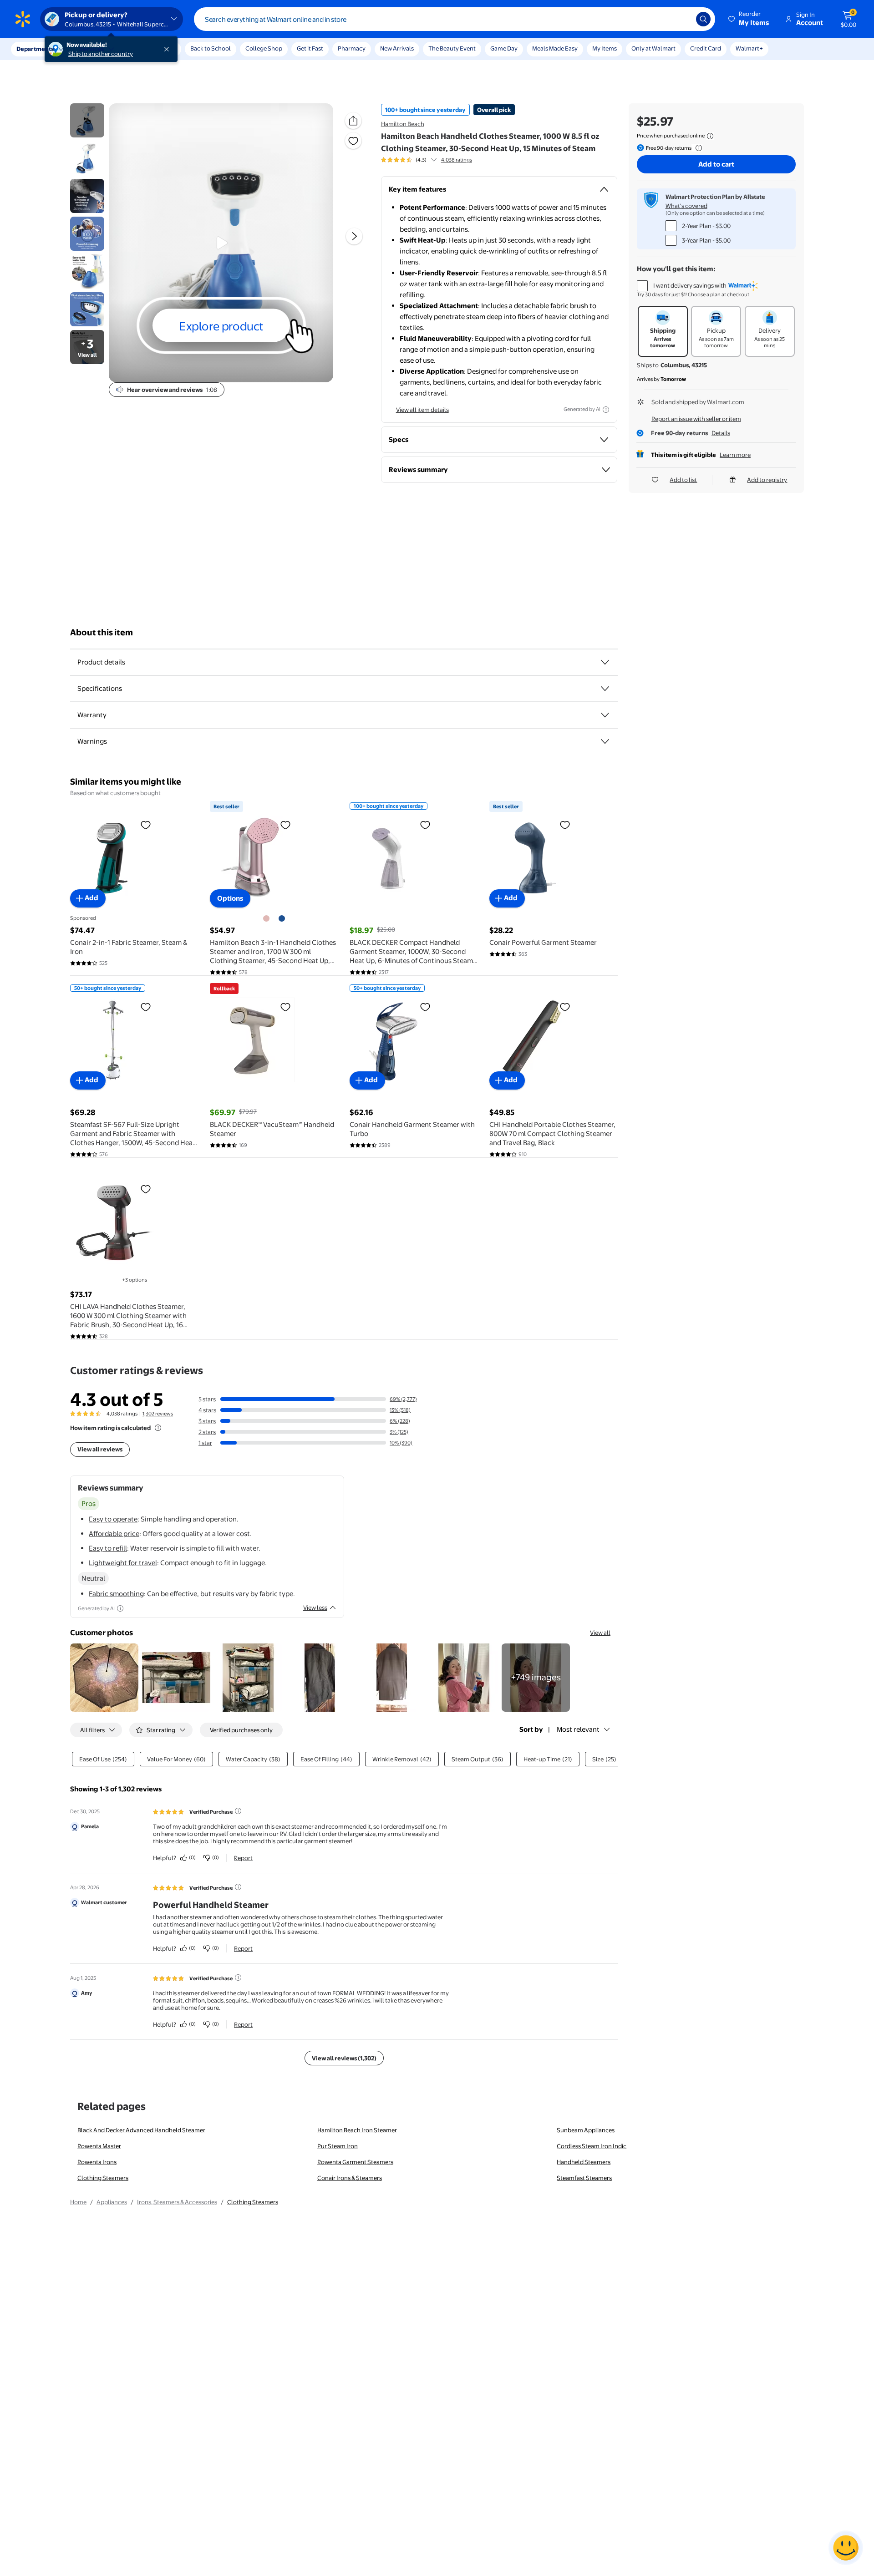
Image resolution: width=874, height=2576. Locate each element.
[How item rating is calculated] (158, 1428)
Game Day (504, 48)
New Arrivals (397, 48)
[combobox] (455, 19)
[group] (427, 160)
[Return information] (697, 148)
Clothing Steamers (103, 2178)
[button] (749, 19)
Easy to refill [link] (108, 1548)
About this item (102, 632)
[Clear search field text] (682, 19)
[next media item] (354, 236)
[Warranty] (605, 715)
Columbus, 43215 (684, 365)
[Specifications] (605, 689)
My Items (605, 48)
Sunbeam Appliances (586, 2130)
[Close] (168, 49)
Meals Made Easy (555, 48)
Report (243, 1858)
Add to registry (767, 480)
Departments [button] (35, 49)
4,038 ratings (457, 160)
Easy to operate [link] (113, 1519)
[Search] (703, 19)
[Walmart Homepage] (23, 19)
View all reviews (100, 1449)
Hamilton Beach (403, 124)
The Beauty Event (452, 48)
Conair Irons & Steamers (350, 2178)
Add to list (683, 480)
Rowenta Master (99, 2146)
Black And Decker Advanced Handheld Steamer (141, 2130)
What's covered (686, 206)
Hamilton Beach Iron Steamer (357, 2130)
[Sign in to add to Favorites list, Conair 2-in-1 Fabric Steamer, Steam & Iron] (146, 825)
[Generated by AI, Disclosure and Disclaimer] (606, 410)
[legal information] (710, 136)
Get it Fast (310, 48)
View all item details (422, 410)
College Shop (264, 48)
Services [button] (91, 49)
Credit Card (706, 48)
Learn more (735, 455)
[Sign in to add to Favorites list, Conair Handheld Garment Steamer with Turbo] (425, 1007)
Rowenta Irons (97, 2162)
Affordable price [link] (114, 1534)
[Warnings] (605, 741)
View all (600, 1633)
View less (315, 1607)
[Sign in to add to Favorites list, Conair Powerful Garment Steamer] (565, 825)
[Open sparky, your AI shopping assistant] (846, 2548)
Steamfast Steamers (584, 2178)
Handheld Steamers (584, 2162)
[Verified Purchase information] (238, 1811)
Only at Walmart (653, 48)
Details (721, 433)
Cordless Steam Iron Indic (592, 2146)
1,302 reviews (158, 1414)
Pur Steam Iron (338, 2146)
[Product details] (605, 662)
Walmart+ (749, 48)
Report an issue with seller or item (696, 419)
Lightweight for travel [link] (123, 1563)
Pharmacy (352, 48)
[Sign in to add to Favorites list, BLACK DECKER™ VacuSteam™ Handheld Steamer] (285, 1007)
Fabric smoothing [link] (116, 1594)
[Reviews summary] (434, 160)
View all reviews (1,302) (344, 2058)
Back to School (211, 48)
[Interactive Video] (87, 120)
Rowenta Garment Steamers (355, 2162)
